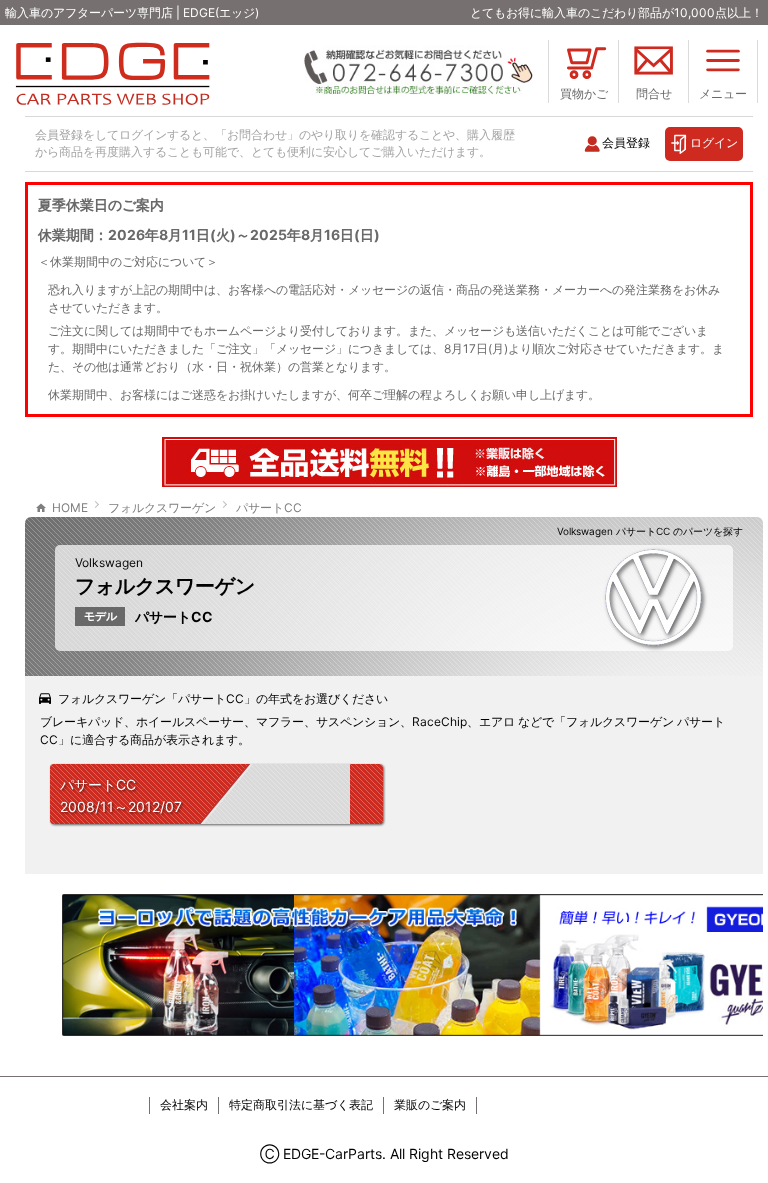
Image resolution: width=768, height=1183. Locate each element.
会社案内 (184, 1104)
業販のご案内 (430, 1104)
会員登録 (626, 142)
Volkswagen (109, 562)
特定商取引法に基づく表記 (301, 1104)
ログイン (714, 142)
